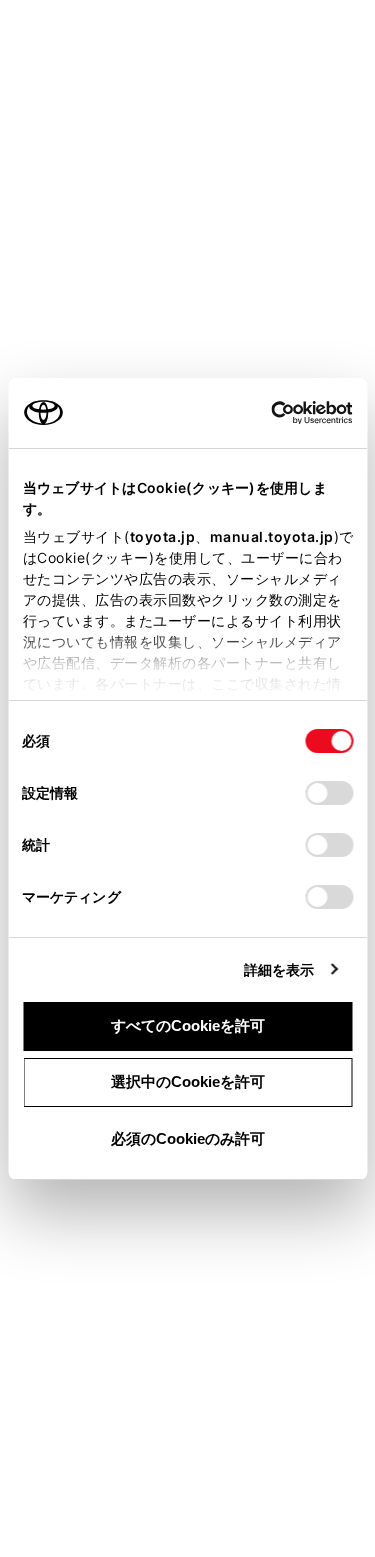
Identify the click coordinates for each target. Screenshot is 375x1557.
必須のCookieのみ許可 (188, 1138)
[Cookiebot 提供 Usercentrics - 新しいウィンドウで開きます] (264, 413)
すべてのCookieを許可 (188, 1025)
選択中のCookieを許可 (188, 1081)
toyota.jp (162, 536)
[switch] (329, 793)
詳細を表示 (279, 969)
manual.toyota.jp (271, 536)
